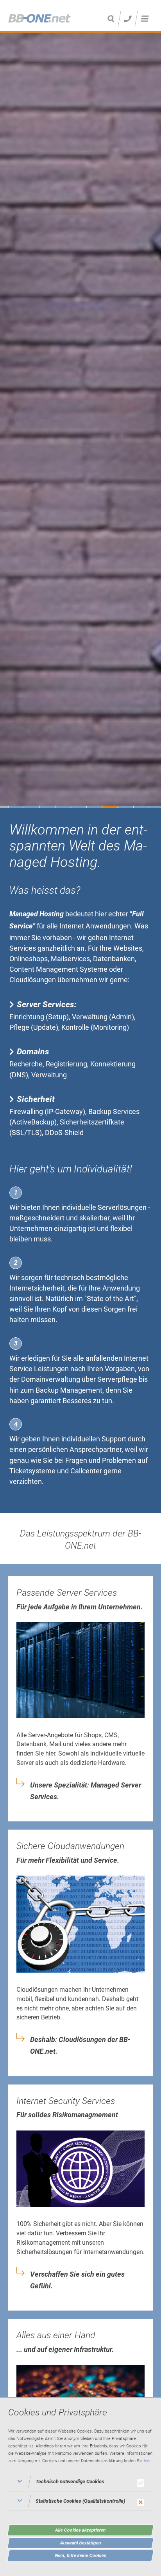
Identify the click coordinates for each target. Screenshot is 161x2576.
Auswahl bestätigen (81, 2543)
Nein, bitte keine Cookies (81, 2555)
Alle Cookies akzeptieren (80, 2530)
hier (147, 2461)
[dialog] (80, 2486)
